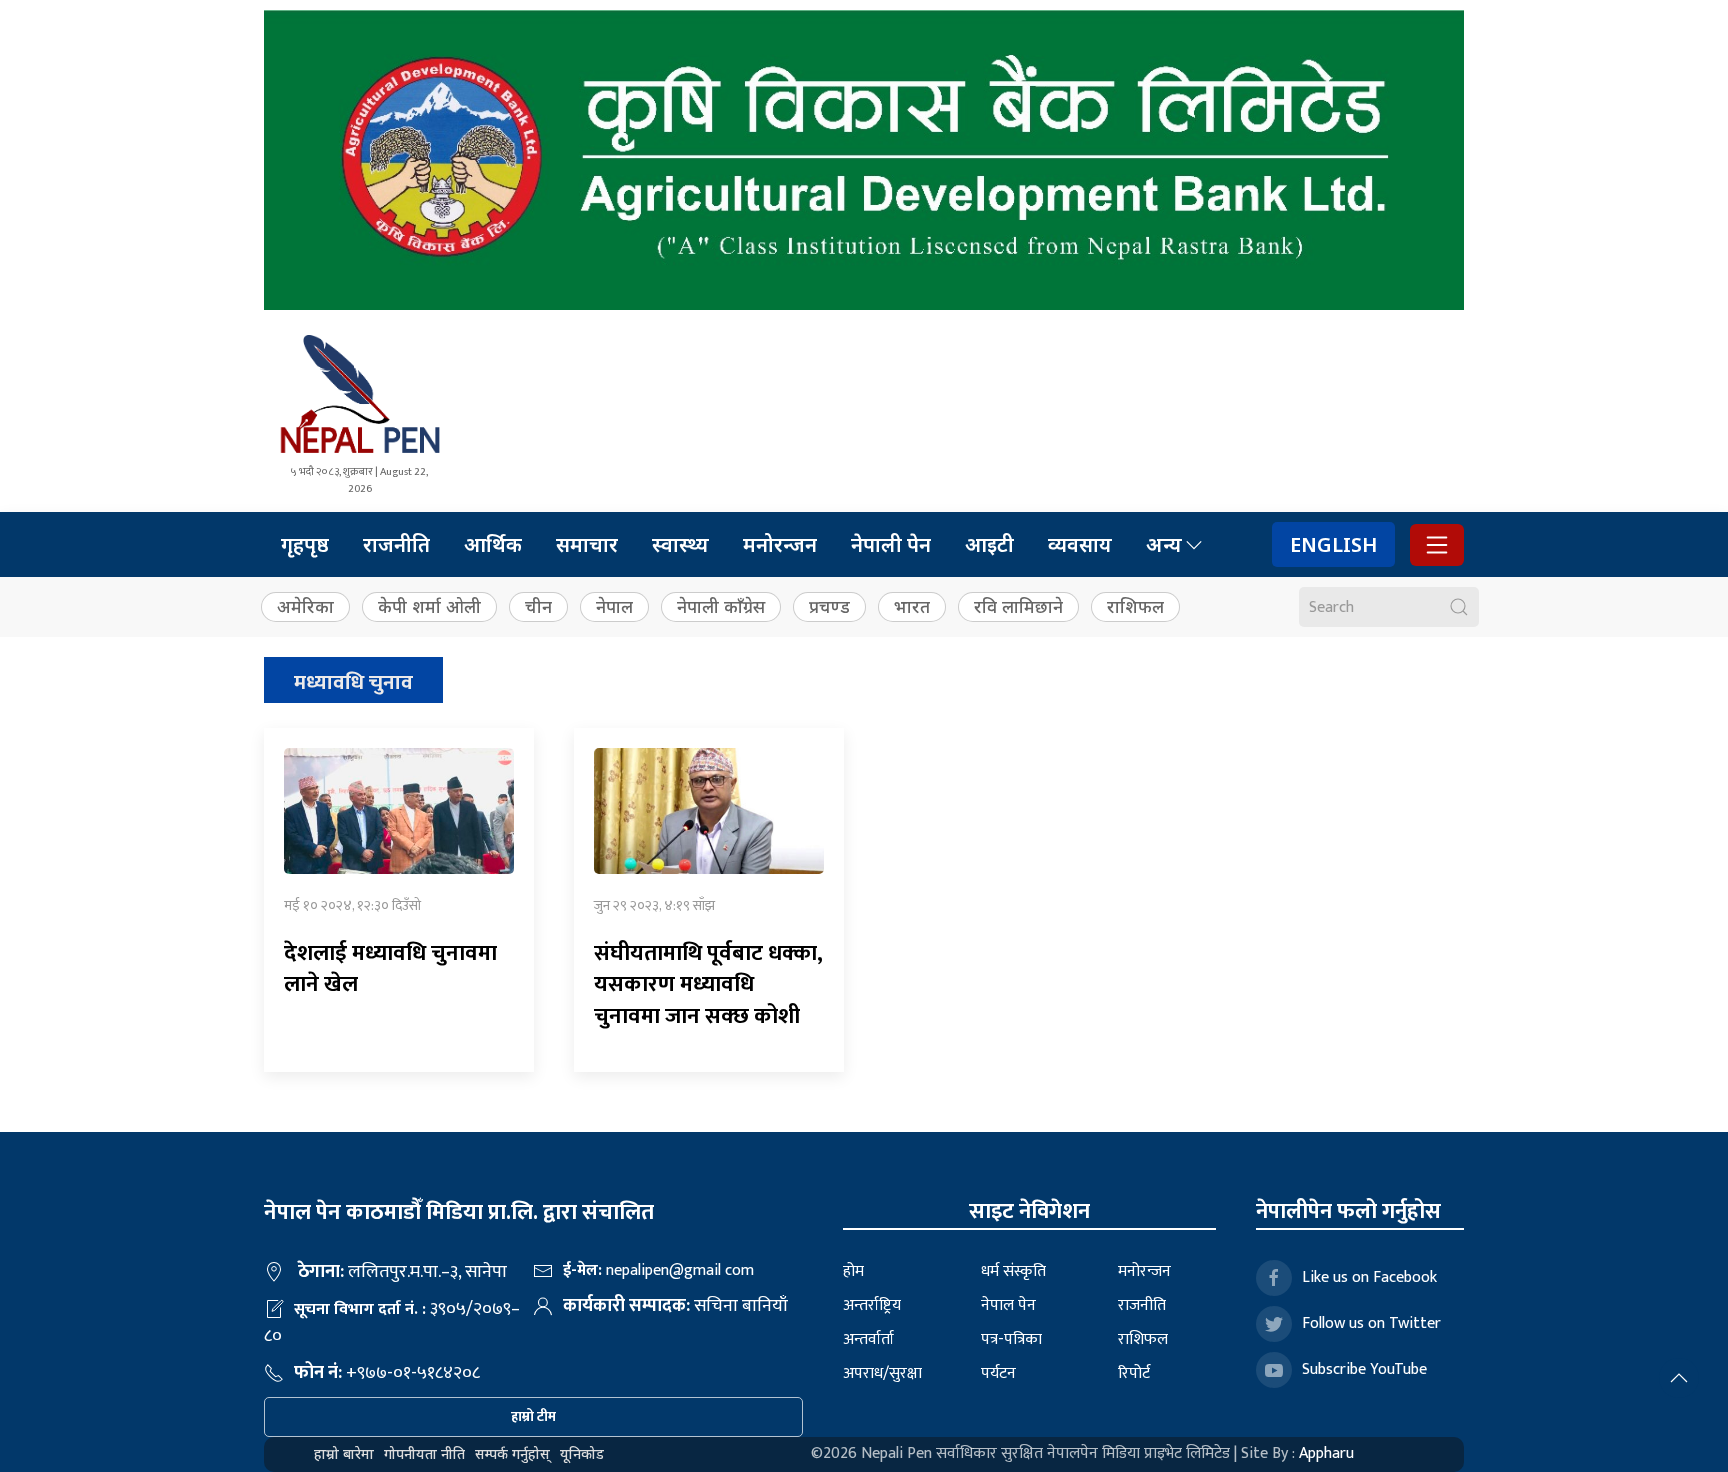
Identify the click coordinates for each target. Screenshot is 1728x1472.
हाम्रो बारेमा (344, 1453)
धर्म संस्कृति (1013, 1271)
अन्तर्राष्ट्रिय (872, 1305)
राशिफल (1135, 606)
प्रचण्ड (829, 606)
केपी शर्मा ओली (429, 606)
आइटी (989, 544)
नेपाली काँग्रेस (721, 606)
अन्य (1164, 544)
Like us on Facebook (1369, 1277)
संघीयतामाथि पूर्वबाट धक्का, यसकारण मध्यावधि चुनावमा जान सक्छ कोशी (708, 985)
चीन (538, 606)
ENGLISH (1333, 544)
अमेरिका (305, 606)
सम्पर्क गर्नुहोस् (512, 1453)
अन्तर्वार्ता (868, 1339)
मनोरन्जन (780, 544)
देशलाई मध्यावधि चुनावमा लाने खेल (390, 969)
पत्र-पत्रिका (1011, 1339)
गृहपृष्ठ (305, 544)
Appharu (1326, 1453)
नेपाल (614, 606)
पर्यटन (998, 1373)
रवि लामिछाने (1018, 606)
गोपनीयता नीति (424, 1453)
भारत (912, 606)
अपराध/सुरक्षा (882, 1373)
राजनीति (396, 544)
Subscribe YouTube (1364, 1369)
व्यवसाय (1080, 544)
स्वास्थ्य (680, 544)
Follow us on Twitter (1371, 1323)
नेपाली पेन (891, 544)
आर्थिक (493, 544)
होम (853, 1271)
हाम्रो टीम (533, 1416)
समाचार (587, 544)
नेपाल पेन (1008, 1305)
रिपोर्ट (1134, 1373)
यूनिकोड (582, 1453)
